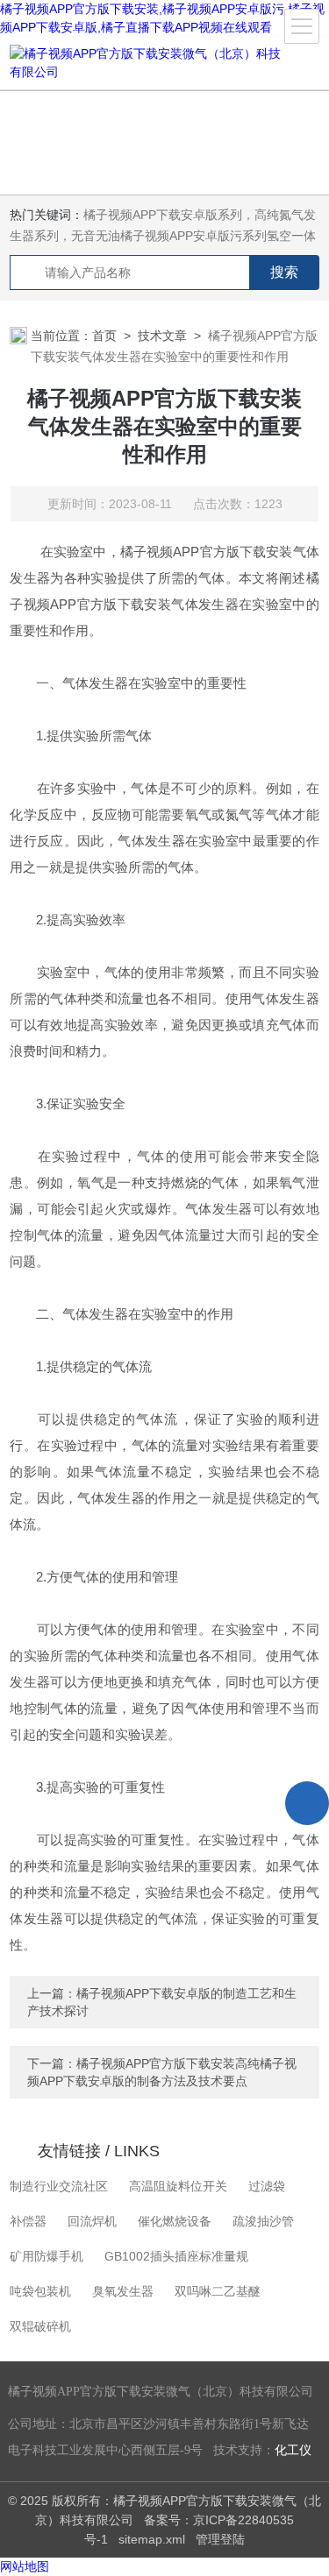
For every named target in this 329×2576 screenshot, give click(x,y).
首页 (104, 336)
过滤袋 (267, 2186)
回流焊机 (92, 2221)
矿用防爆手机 (46, 2256)
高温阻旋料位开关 (178, 2186)
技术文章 (162, 336)
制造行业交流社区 (59, 2186)
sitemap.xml (152, 2539)
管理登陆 (220, 2539)
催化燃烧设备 (175, 2221)
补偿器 (28, 2221)
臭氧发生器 (123, 2291)
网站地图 (25, 2566)
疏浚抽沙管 (263, 2221)
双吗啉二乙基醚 (218, 2291)
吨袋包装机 (40, 2291)
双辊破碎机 (40, 2326)
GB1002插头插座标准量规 (176, 2256)
